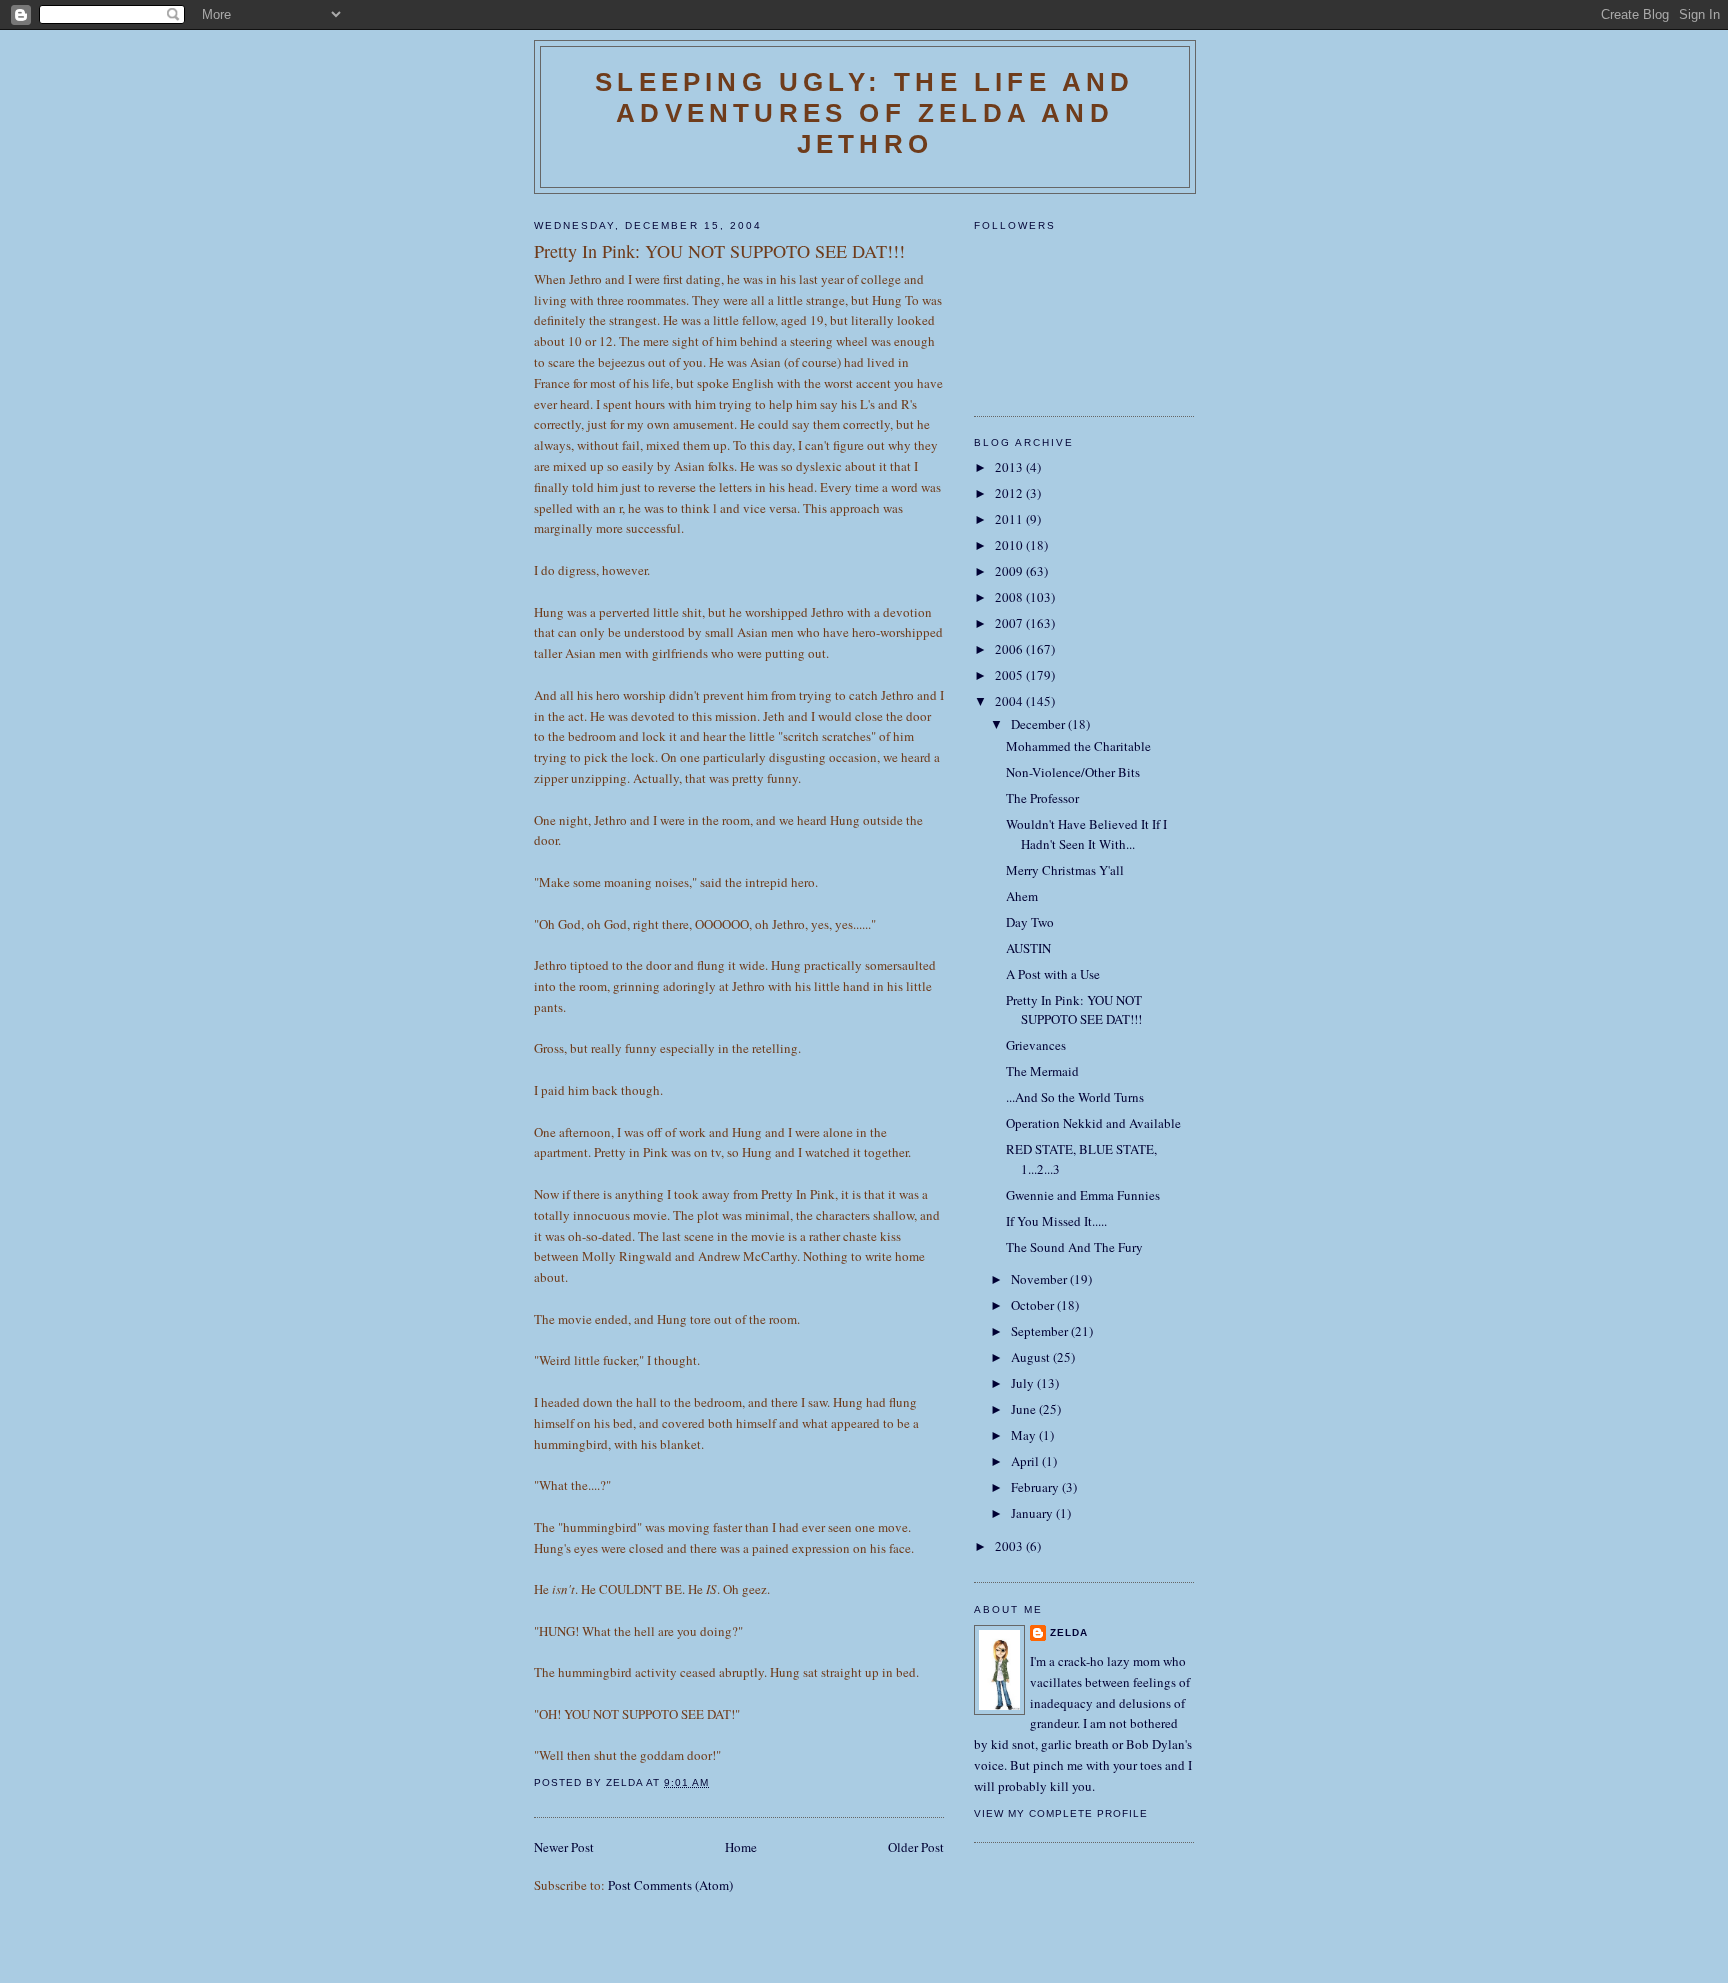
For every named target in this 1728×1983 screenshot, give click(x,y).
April (1026, 1461)
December (1039, 724)
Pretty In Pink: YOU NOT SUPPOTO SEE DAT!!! (1074, 1010)
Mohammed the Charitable (1078, 746)
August (1032, 1357)
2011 (1010, 519)
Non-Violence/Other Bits (1073, 772)
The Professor (1042, 798)
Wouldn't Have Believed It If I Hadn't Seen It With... (1086, 834)
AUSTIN (1028, 948)
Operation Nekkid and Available (1093, 1123)
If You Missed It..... (1056, 1221)
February (1036, 1487)
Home (741, 1847)
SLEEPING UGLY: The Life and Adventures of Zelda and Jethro (864, 113)
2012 (1010, 493)
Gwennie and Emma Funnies (1083, 1195)
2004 (1010, 701)
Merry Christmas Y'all (1065, 870)
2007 (1010, 623)
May (1025, 1435)
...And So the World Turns (1075, 1097)
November (1040, 1279)
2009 (1010, 571)
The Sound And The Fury (1074, 1247)
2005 (1010, 675)
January (1033, 1513)
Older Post (916, 1847)
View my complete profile (1061, 1813)
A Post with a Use (1053, 974)
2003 (1010, 1546)
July (1024, 1383)
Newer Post (564, 1847)
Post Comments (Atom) (670, 1885)
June (1025, 1409)
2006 (1010, 649)
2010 (1010, 545)
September (1041, 1331)
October (1034, 1305)
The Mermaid (1042, 1071)
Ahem (1022, 896)
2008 (1010, 597)
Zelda (1069, 1632)
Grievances (1036, 1045)
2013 (1010, 467)
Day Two (1030, 922)
